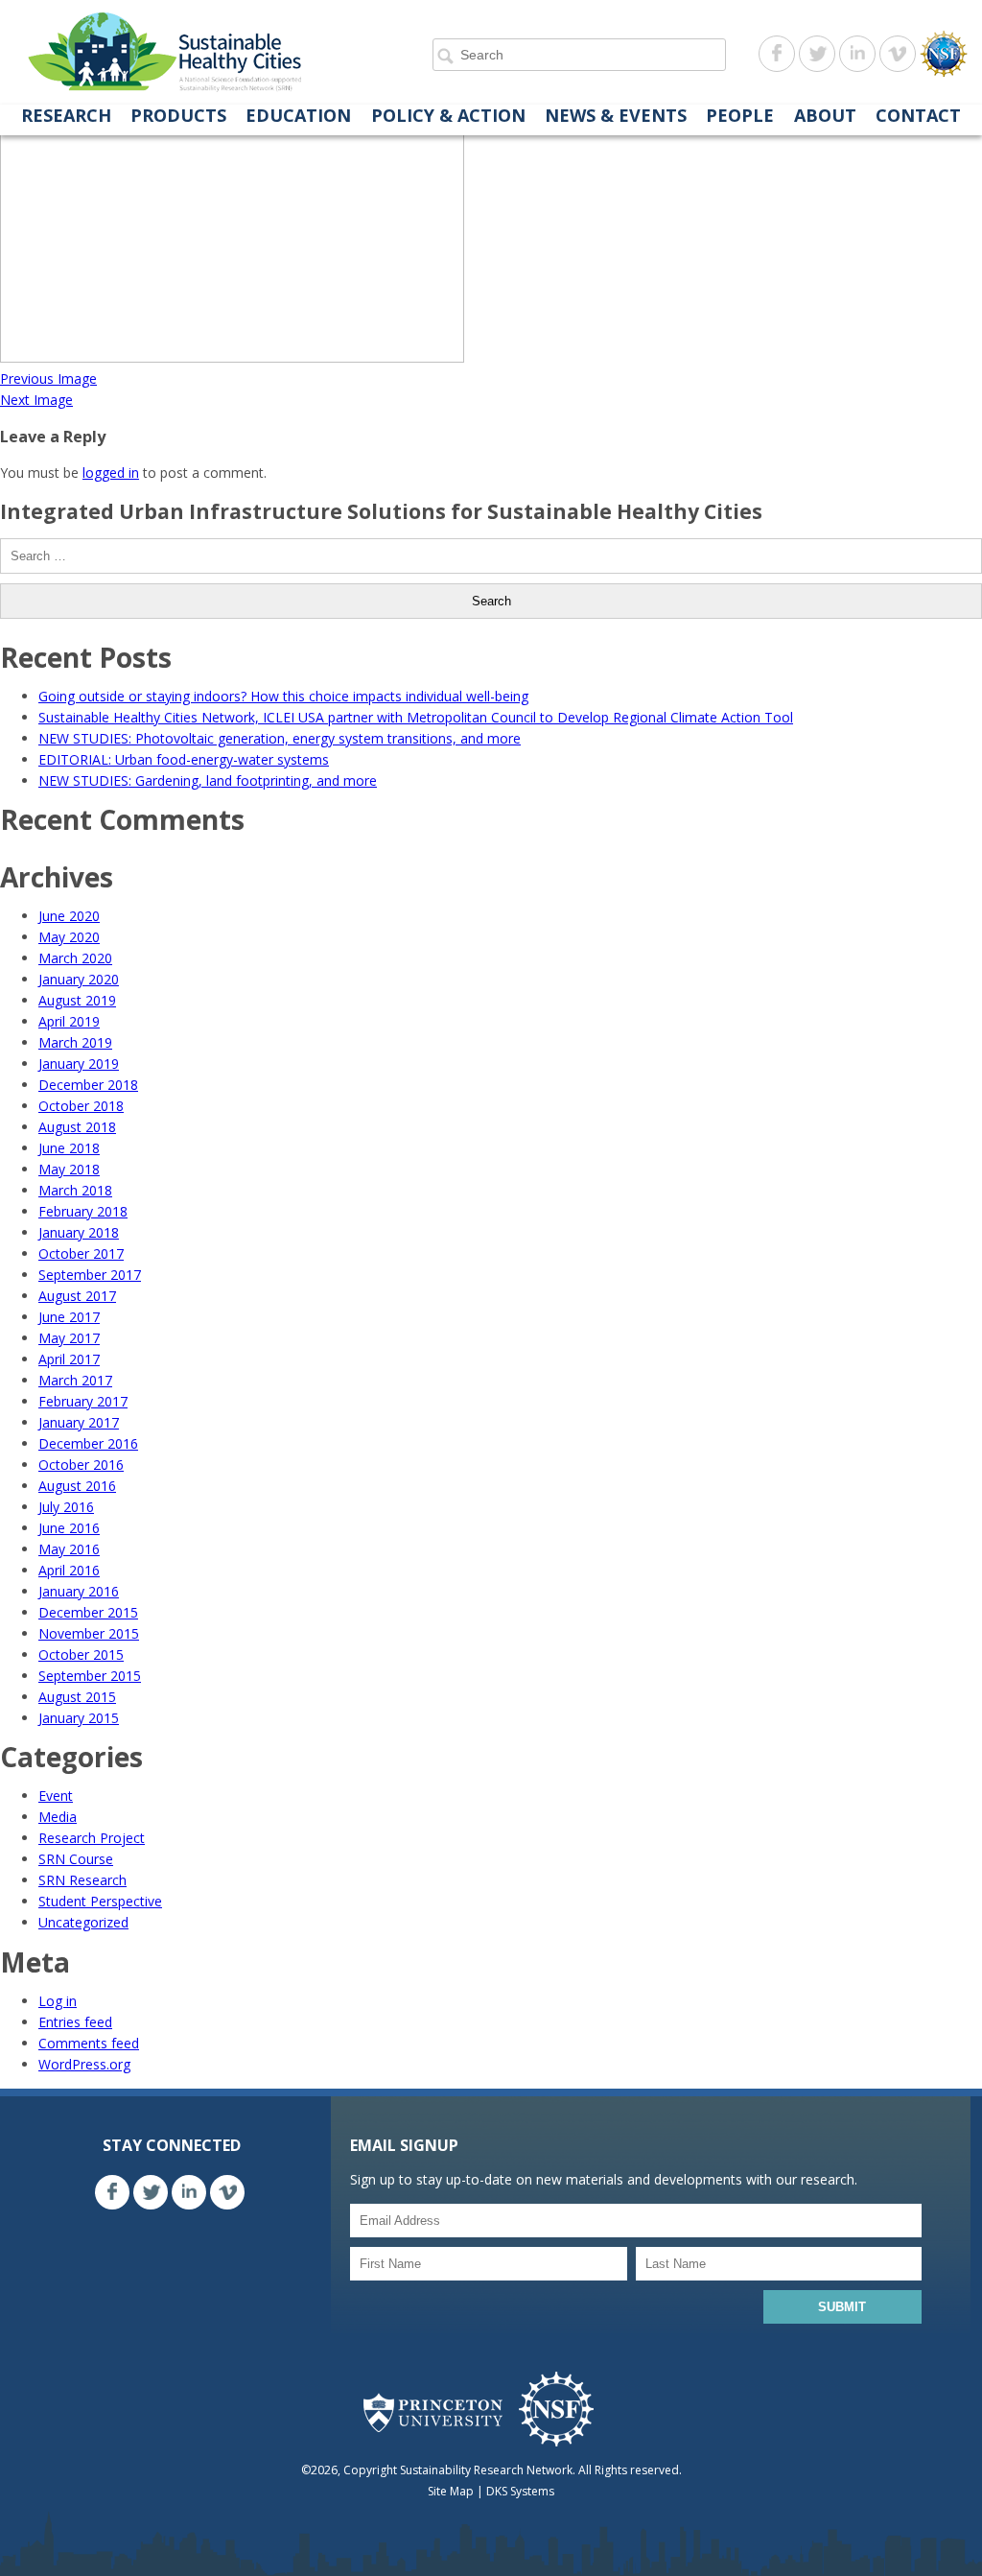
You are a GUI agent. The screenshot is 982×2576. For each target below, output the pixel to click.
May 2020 (69, 937)
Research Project (92, 1838)
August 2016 (77, 1486)
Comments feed (89, 2043)
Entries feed (75, 2022)
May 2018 (69, 1169)
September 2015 (90, 1676)
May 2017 (69, 1338)
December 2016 (88, 1443)
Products (178, 116)
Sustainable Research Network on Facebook (777, 54)
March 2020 (75, 958)
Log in (58, 2001)
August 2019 (77, 1000)
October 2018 (81, 1106)
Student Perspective (100, 1901)
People (740, 116)
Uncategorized (83, 1922)
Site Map (451, 2491)
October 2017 (81, 1253)
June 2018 (69, 1148)
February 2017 (83, 1401)
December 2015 (88, 1612)
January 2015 (79, 1718)
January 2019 (79, 1063)
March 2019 (75, 1042)
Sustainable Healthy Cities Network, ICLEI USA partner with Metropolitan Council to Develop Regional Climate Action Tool (416, 717)
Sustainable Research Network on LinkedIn (857, 54)
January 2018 (79, 1232)
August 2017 (77, 1296)
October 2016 (81, 1465)
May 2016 (69, 1549)
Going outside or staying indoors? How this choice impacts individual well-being (283, 696)
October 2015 (81, 1654)
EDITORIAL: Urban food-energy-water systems (184, 759)
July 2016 (66, 1507)
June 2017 (69, 1317)
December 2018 (88, 1085)
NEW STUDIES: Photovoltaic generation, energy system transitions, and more (280, 738)
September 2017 (90, 1275)
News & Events (616, 116)
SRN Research (82, 1880)
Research (66, 116)
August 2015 (77, 1697)
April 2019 (69, 1021)
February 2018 (83, 1211)
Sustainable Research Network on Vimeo (898, 54)
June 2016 (69, 1528)
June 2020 (69, 916)
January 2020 (79, 979)
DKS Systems (520, 2491)
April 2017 (69, 1359)
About (825, 116)
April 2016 (69, 1570)
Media (58, 1817)
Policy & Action (448, 116)
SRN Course (76, 1859)
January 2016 (79, 1591)
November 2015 (89, 1633)
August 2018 (77, 1127)
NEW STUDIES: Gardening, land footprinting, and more (208, 780)
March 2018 (75, 1190)
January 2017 (79, 1422)
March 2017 (75, 1380)
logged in (111, 473)
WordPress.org (84, 2064)
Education (298, 116)
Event (56, 1796)
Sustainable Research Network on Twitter (817, 54)
